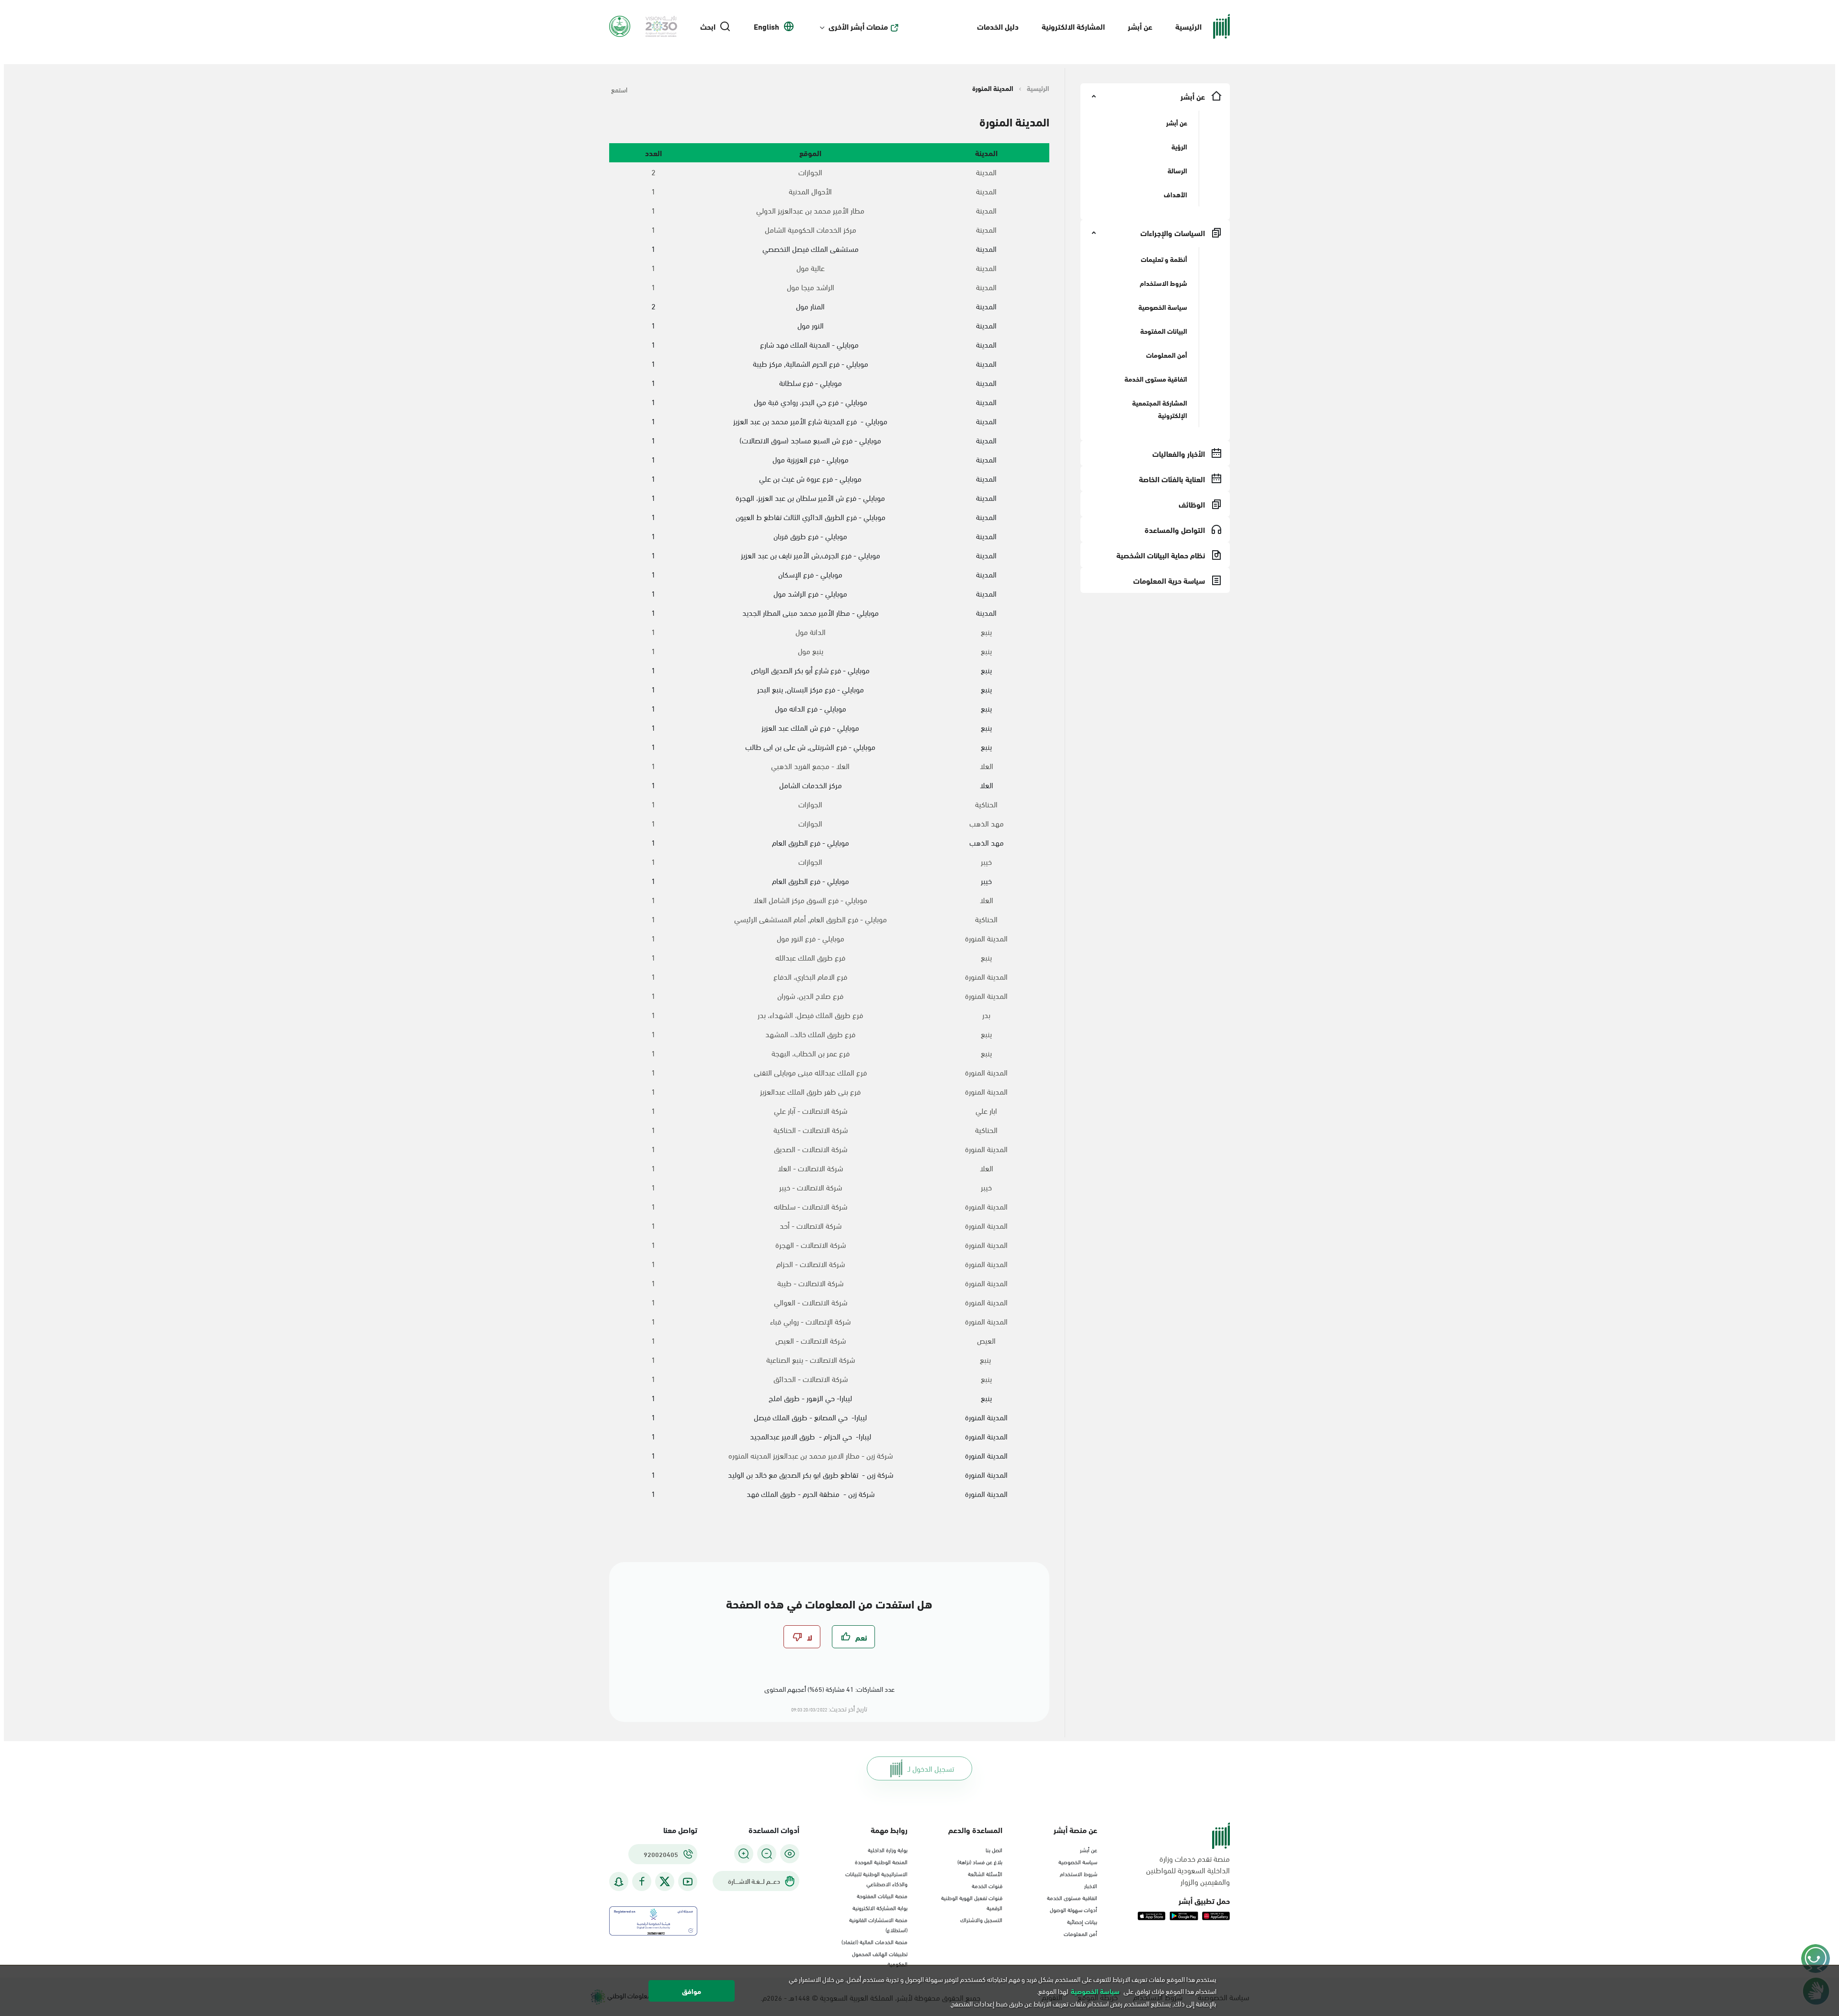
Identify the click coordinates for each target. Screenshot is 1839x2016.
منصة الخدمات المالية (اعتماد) (874, 1941)
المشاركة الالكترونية (1073, 26)
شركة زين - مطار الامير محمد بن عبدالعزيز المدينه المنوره (811, 1455)
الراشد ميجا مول (811, 287)
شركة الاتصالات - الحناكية (811, 1130)
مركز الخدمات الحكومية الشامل (811, 229)
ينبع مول (811, 651)
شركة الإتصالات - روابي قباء (810, 1321)
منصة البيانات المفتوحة (882, 1895)
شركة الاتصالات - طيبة (810, 1283)
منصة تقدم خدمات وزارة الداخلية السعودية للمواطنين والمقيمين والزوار (1188, 1870)
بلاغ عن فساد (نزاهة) (980, 1861)
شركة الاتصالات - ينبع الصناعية (811, 1359)
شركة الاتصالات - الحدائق (811, 1379)
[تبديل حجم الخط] (767, 1854)
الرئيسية (1188, 26)
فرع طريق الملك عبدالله (810, 957)
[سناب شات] (619, 1882)
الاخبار (1091, 1885)
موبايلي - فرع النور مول (811, 938)
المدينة (986, 172)
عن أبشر (1140, 26)
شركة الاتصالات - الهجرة (811, 1245)
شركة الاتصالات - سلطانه (811, 1206)
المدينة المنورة (986, 938)
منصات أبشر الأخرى (858, 26)
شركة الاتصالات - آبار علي (811, 1110)
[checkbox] (853, 1637)
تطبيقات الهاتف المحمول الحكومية (880, 1958)
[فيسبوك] (642, 1882)
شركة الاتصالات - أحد (811, 1225)
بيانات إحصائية (1082, 1921)
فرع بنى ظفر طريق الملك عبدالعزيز (810, 1091)
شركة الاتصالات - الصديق (811, 1149)
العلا (987, 766)
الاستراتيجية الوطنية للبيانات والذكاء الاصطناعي (876, 1878)
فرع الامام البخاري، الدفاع (810, 976)
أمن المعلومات (1080, 1933)
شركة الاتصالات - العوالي (811, 1302)
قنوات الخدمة (987, 1885)
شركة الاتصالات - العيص (811, 1340)
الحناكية (986, 804)
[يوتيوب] (688, 1882)
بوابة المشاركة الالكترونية (880, 1907)
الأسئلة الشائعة (985, 1873)
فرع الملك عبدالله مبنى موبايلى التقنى (810, 1072)
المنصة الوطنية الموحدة (881, 1861)
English (766, 26)
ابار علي (986, 1110)
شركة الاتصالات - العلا (810, 1168)
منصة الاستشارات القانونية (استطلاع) (878, 1924)
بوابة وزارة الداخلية (888, 1849)
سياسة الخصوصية (1078, 1861)
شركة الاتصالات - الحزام (811, 1264)
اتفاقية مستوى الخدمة (1072, 1897)
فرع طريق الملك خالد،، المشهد (810, 1034)
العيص (986, 1340)
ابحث (708, 26)
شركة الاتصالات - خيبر (811, 1187)
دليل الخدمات (998, 26)
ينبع (986, 632)
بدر (986, 1015)
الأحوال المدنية (810, 191)
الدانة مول (811, 632)
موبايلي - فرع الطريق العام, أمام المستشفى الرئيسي (811, 919)
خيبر (986, 861)
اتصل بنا (994, 1849)
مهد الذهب (987, 823)
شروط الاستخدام (1078, 1873)
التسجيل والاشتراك (981, 1919)
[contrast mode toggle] (790, 1854)
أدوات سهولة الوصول (1073, 1909)
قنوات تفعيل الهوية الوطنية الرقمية (972, 1902)
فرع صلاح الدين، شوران (810, 996)
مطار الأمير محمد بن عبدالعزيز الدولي (810, 210)
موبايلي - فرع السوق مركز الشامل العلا (810, 900)
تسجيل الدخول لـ (931, 1768)
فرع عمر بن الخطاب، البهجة (811, 1053)
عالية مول (811, 268)
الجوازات (810, 172)
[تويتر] (665, 1881)
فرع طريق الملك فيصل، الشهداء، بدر (810, 1015)
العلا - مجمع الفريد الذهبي (810, 766)
